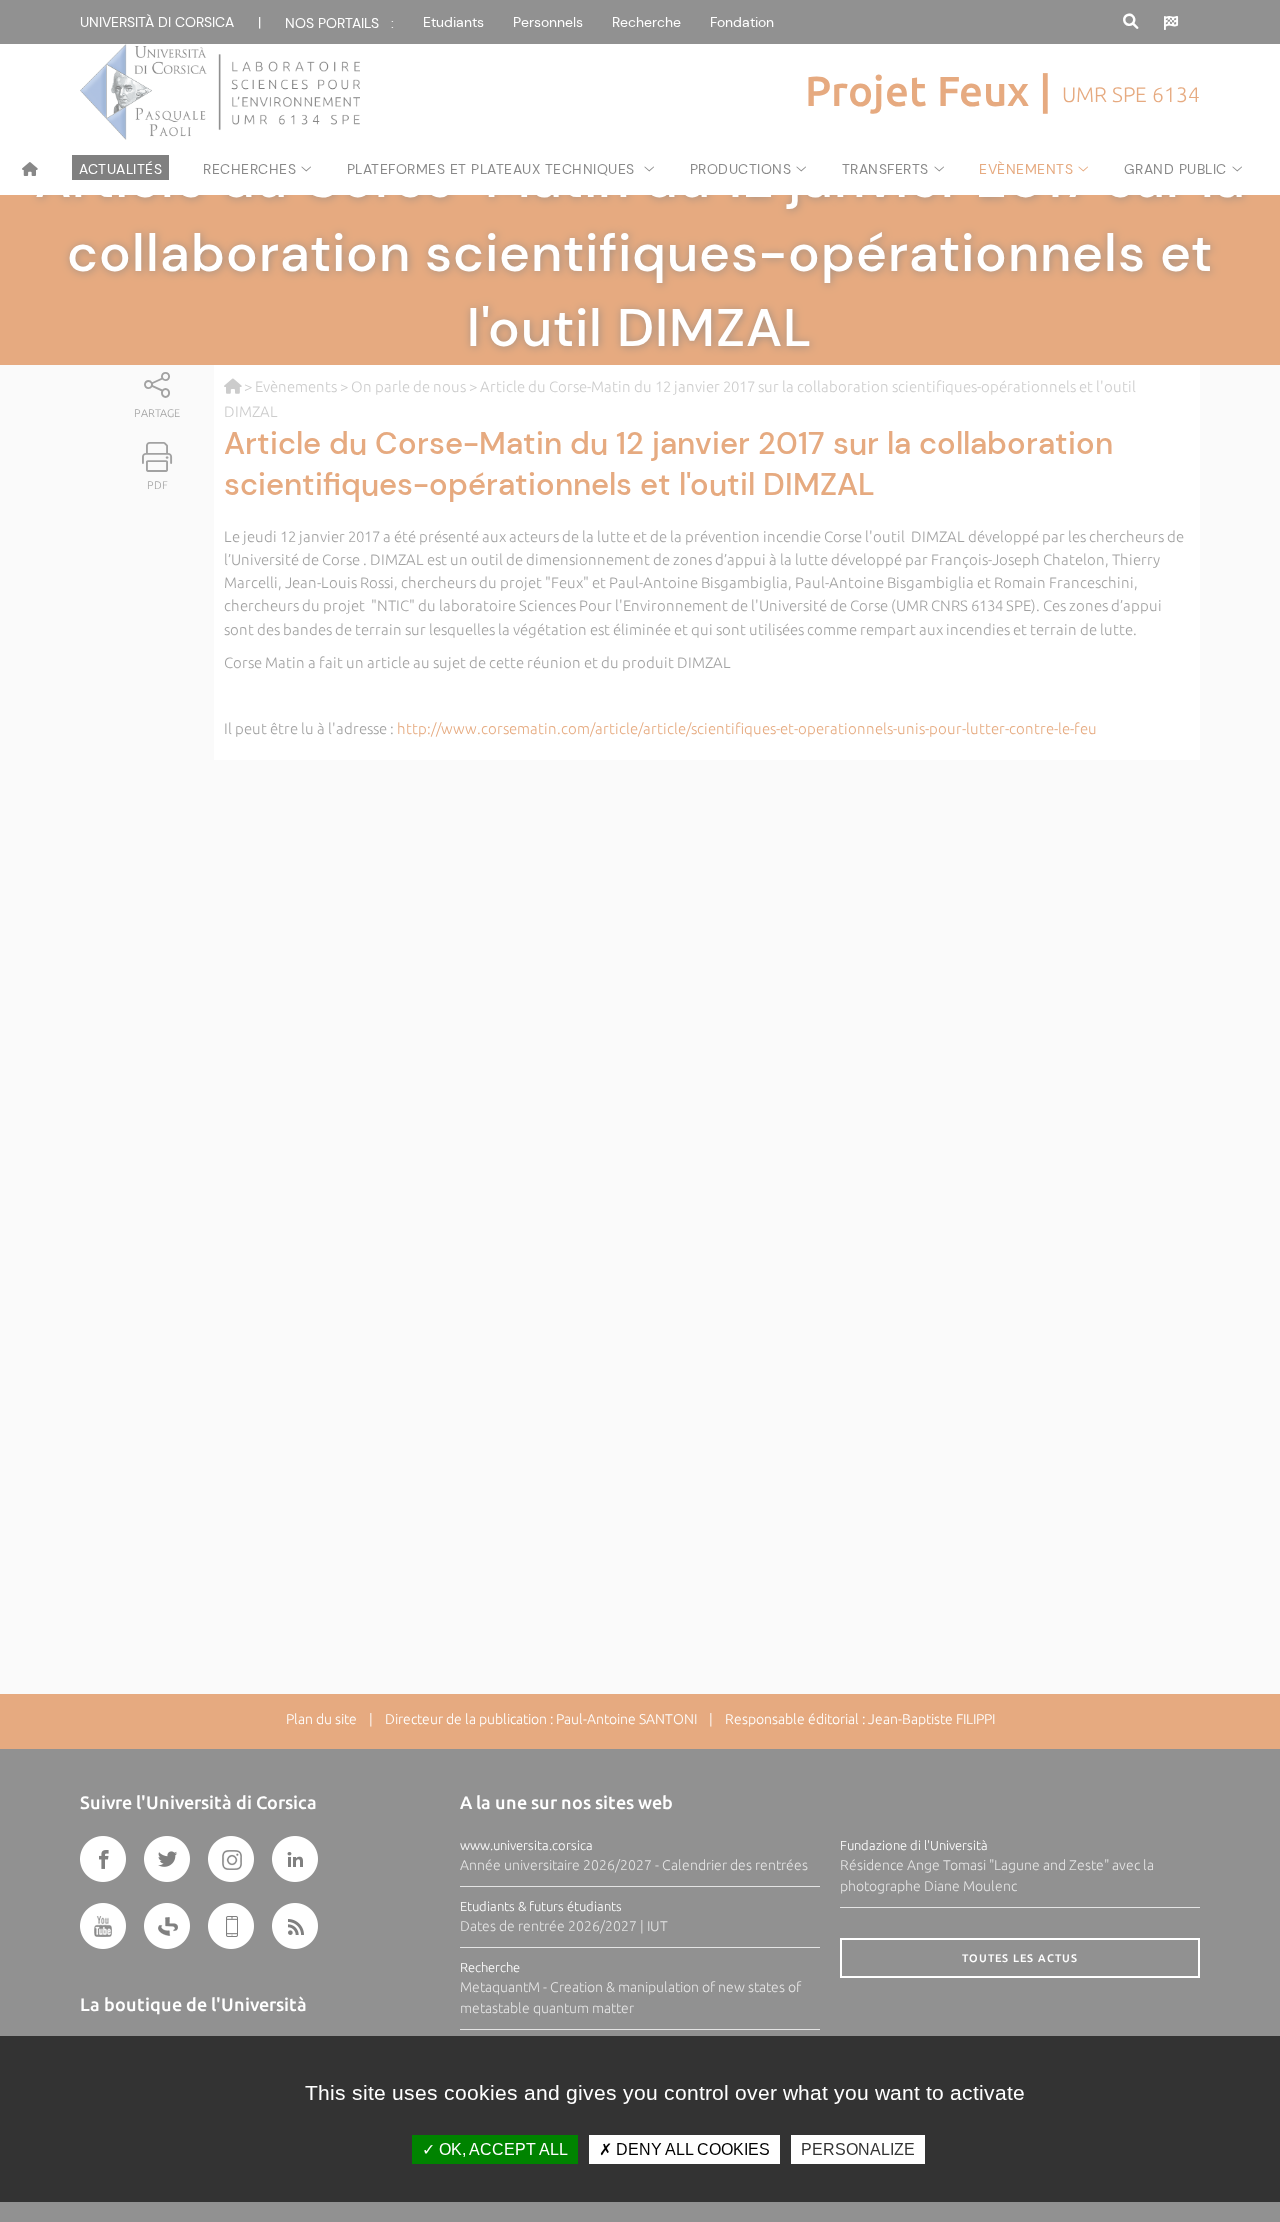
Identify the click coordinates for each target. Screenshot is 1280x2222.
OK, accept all (501, 2149)
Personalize (858, 2149)
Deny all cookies (691, 2149)
